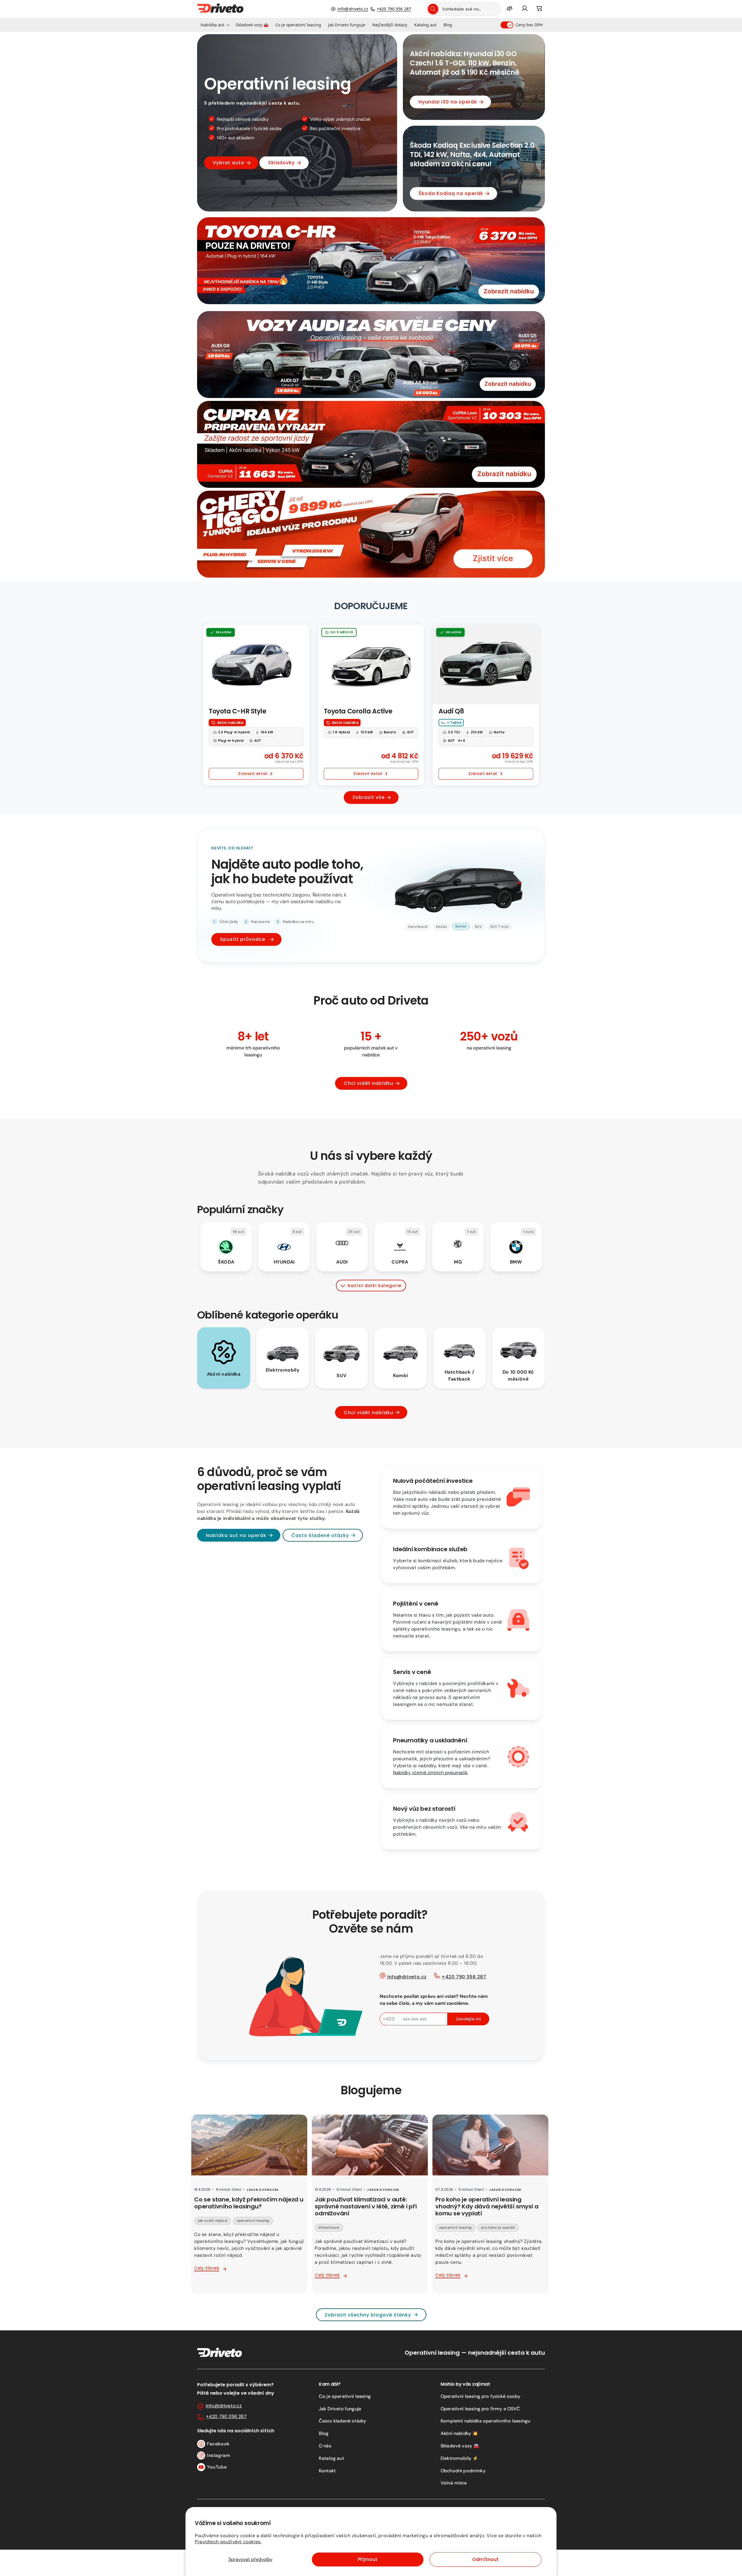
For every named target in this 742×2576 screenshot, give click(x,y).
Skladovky (281, 163)
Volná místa (454, 2483)
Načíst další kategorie (374, 1286)
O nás (325, 2446)
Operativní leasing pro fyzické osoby (480, 2396)
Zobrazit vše (369, 797)
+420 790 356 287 (394, 9)
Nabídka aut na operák (236, 1535)
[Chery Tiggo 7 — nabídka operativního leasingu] (371, 534)
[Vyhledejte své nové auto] (433, 9)
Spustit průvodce (243, 939)
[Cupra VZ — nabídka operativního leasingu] (371, 444)
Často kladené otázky (320, 1535)
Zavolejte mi (468, 2019)
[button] (215, 25)
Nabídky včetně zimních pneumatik (430, 1773)
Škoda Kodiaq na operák (451, 193)
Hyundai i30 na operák (448, 102)
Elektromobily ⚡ (459, 2458)
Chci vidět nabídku (369, 1083)
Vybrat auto (229, 163)
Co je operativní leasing (345, 2396)
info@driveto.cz (353, 9)
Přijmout (368, 2559)
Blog (324, 2433)
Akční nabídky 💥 (459, 2433)
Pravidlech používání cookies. (228, 2542)
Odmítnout (485, 2559)
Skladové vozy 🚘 (460, 2446)
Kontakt (327, 2471)
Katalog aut (331, 2458)
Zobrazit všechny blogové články (368, 2315)
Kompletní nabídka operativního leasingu (485, 2421)
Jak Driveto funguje (340, 2409)
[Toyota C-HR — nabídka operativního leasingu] (371, 261)
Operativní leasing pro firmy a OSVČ (480, 2409)
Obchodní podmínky (463, 2471)
